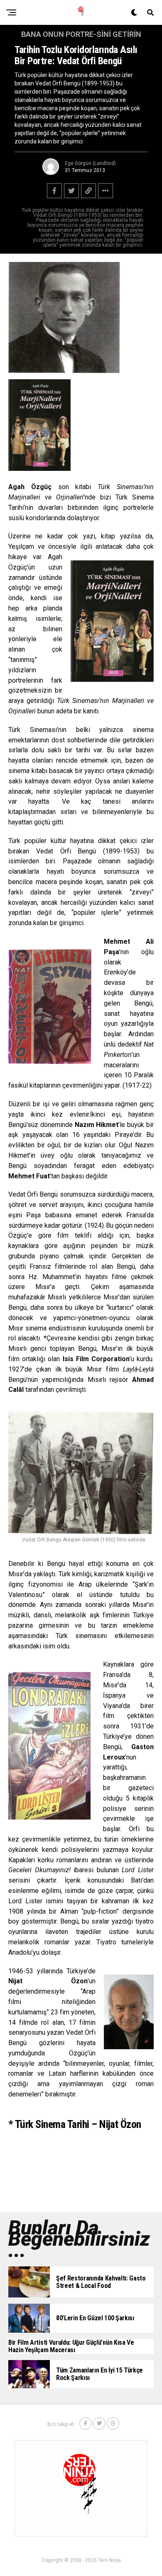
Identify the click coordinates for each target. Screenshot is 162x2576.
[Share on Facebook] (54, 191)
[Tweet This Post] (71, 191)
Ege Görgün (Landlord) (90, 163)
